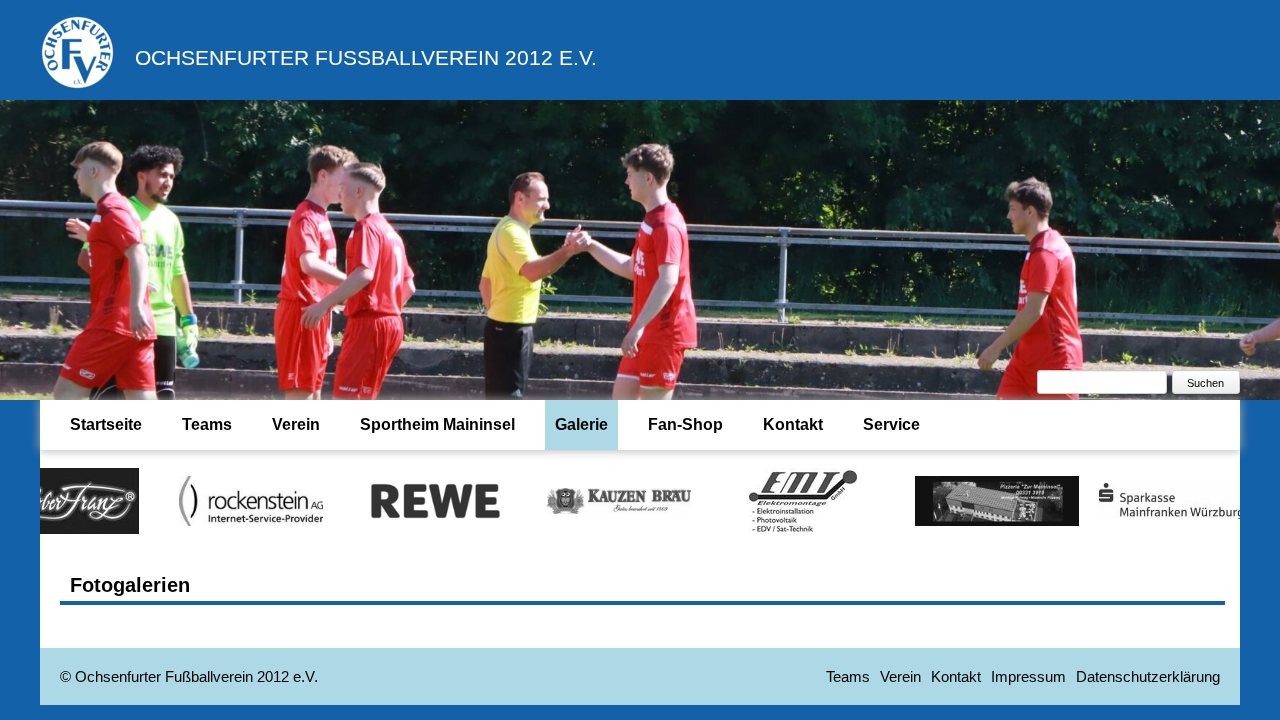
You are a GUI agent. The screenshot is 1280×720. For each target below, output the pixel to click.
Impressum (1028, 676)
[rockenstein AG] (220, 500)
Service (891, 424)
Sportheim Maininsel (437, 424)
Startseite (106, 424)
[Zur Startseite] (77, 84)
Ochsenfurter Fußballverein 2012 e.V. (366, 57)
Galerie (581, 424)
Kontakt (793, 424)
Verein (296, 424)
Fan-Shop (685, 424)
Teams (207, 424)
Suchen (1205, 383)
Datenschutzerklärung (1148, 676)
